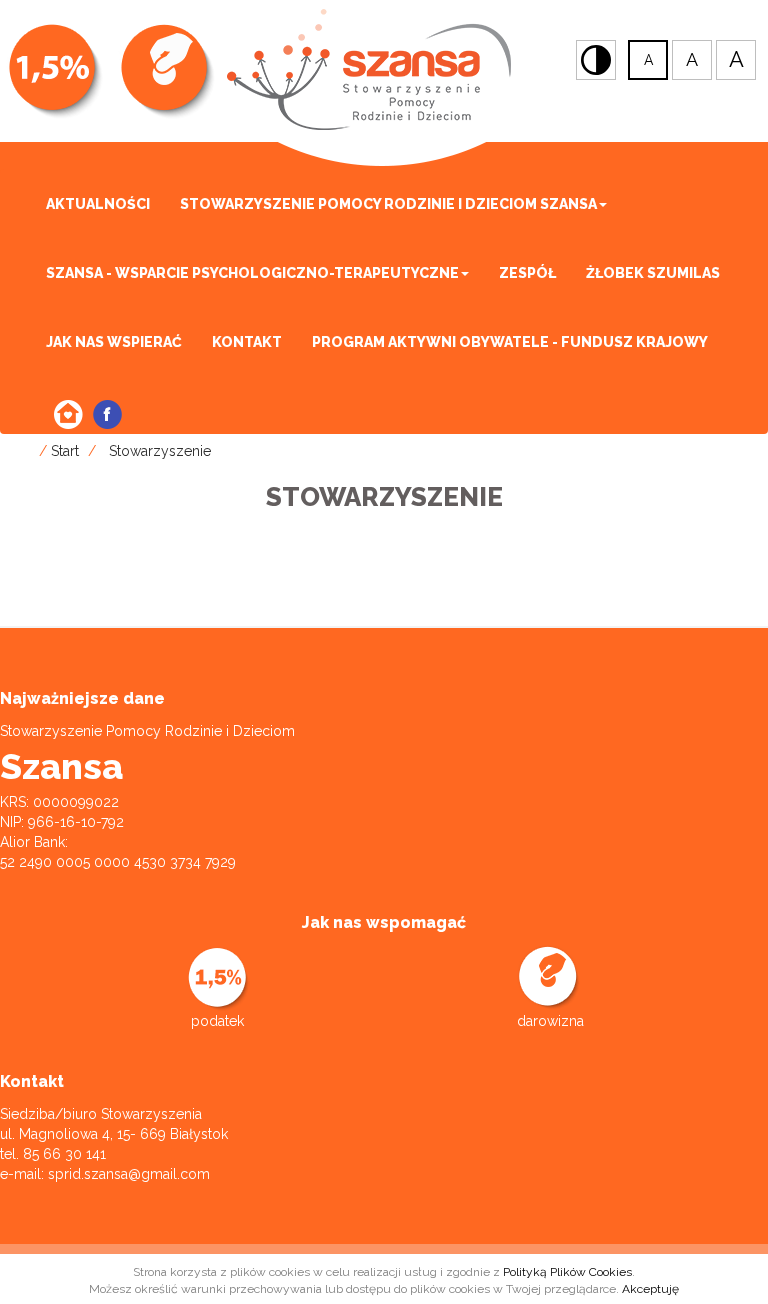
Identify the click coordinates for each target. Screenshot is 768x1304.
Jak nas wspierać (114, 342)
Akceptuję (650, 1289)
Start (65, 451)
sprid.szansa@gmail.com (129, 1174)
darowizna (550, 1021)
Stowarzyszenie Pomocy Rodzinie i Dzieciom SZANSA (388, 204)
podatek (217, 1021)
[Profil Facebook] (107, 414)
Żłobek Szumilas (653, 273)
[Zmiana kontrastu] (596, 60)
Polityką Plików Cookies (567, 1272)
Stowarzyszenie (160, 451)
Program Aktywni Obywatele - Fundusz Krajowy (510, 342)
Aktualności (98, 204)
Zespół (527, 273)
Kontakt (247, 342)
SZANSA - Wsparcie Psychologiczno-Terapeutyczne (252, 273)
